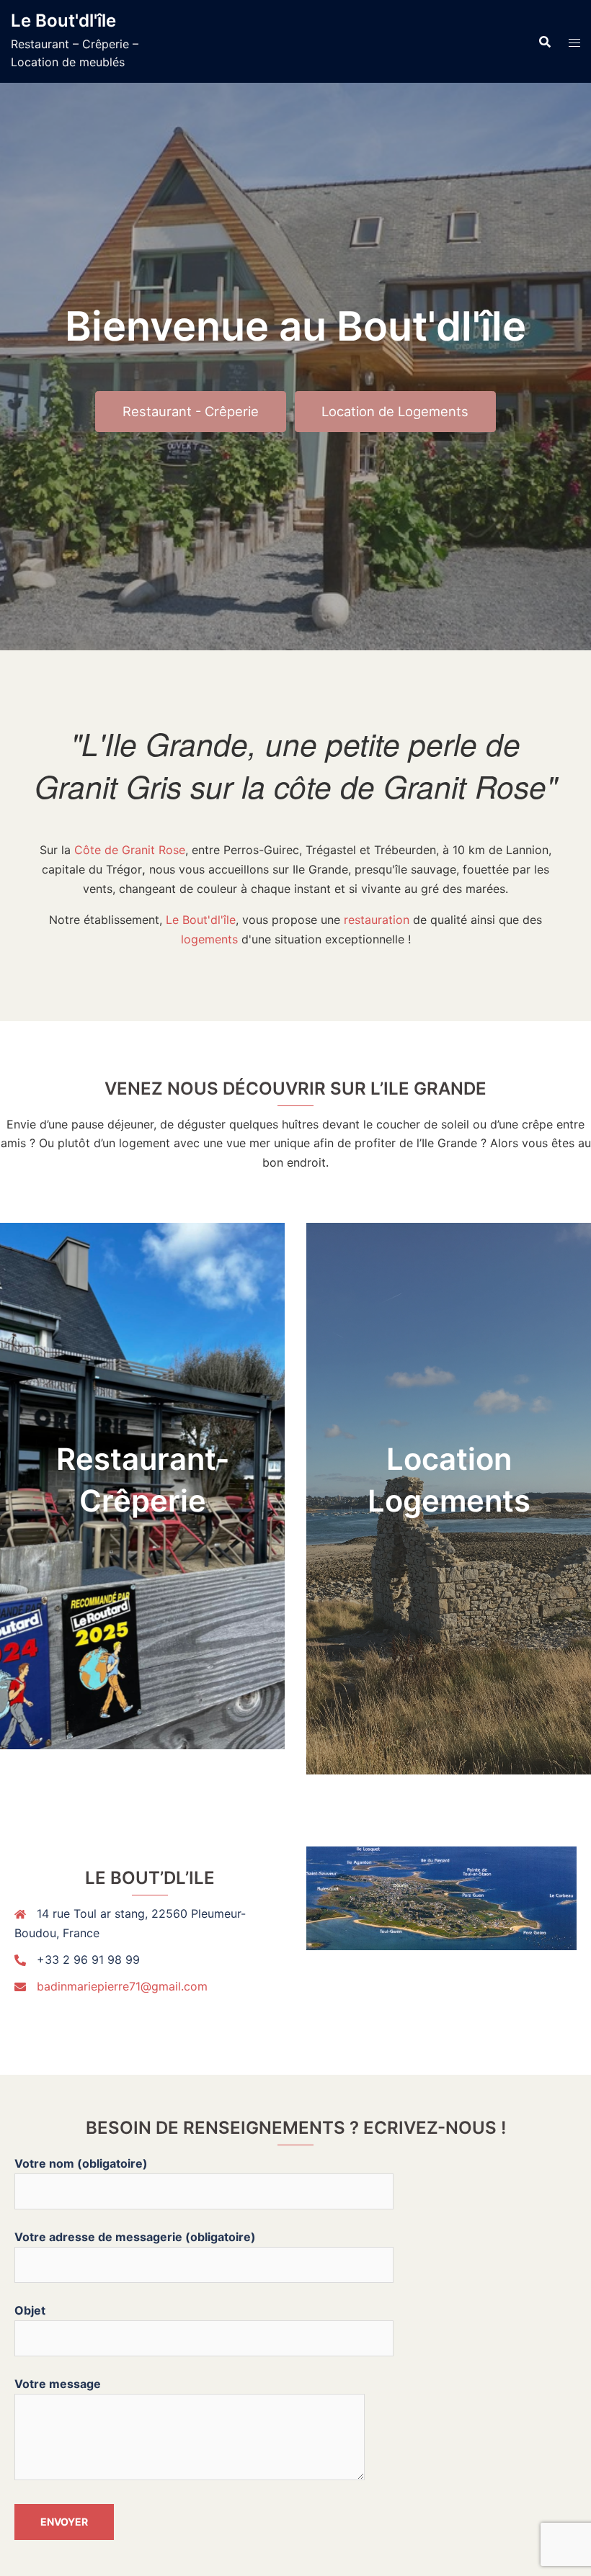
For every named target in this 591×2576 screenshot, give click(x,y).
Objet (30, 2310)
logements (209, 939)
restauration (377, 920)
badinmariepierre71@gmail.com (122, 1986)
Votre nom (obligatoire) (81, 2163)
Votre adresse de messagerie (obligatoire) (135, 2237)
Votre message (58, 2384)
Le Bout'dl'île (63, 21)
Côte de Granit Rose (130, 850)
